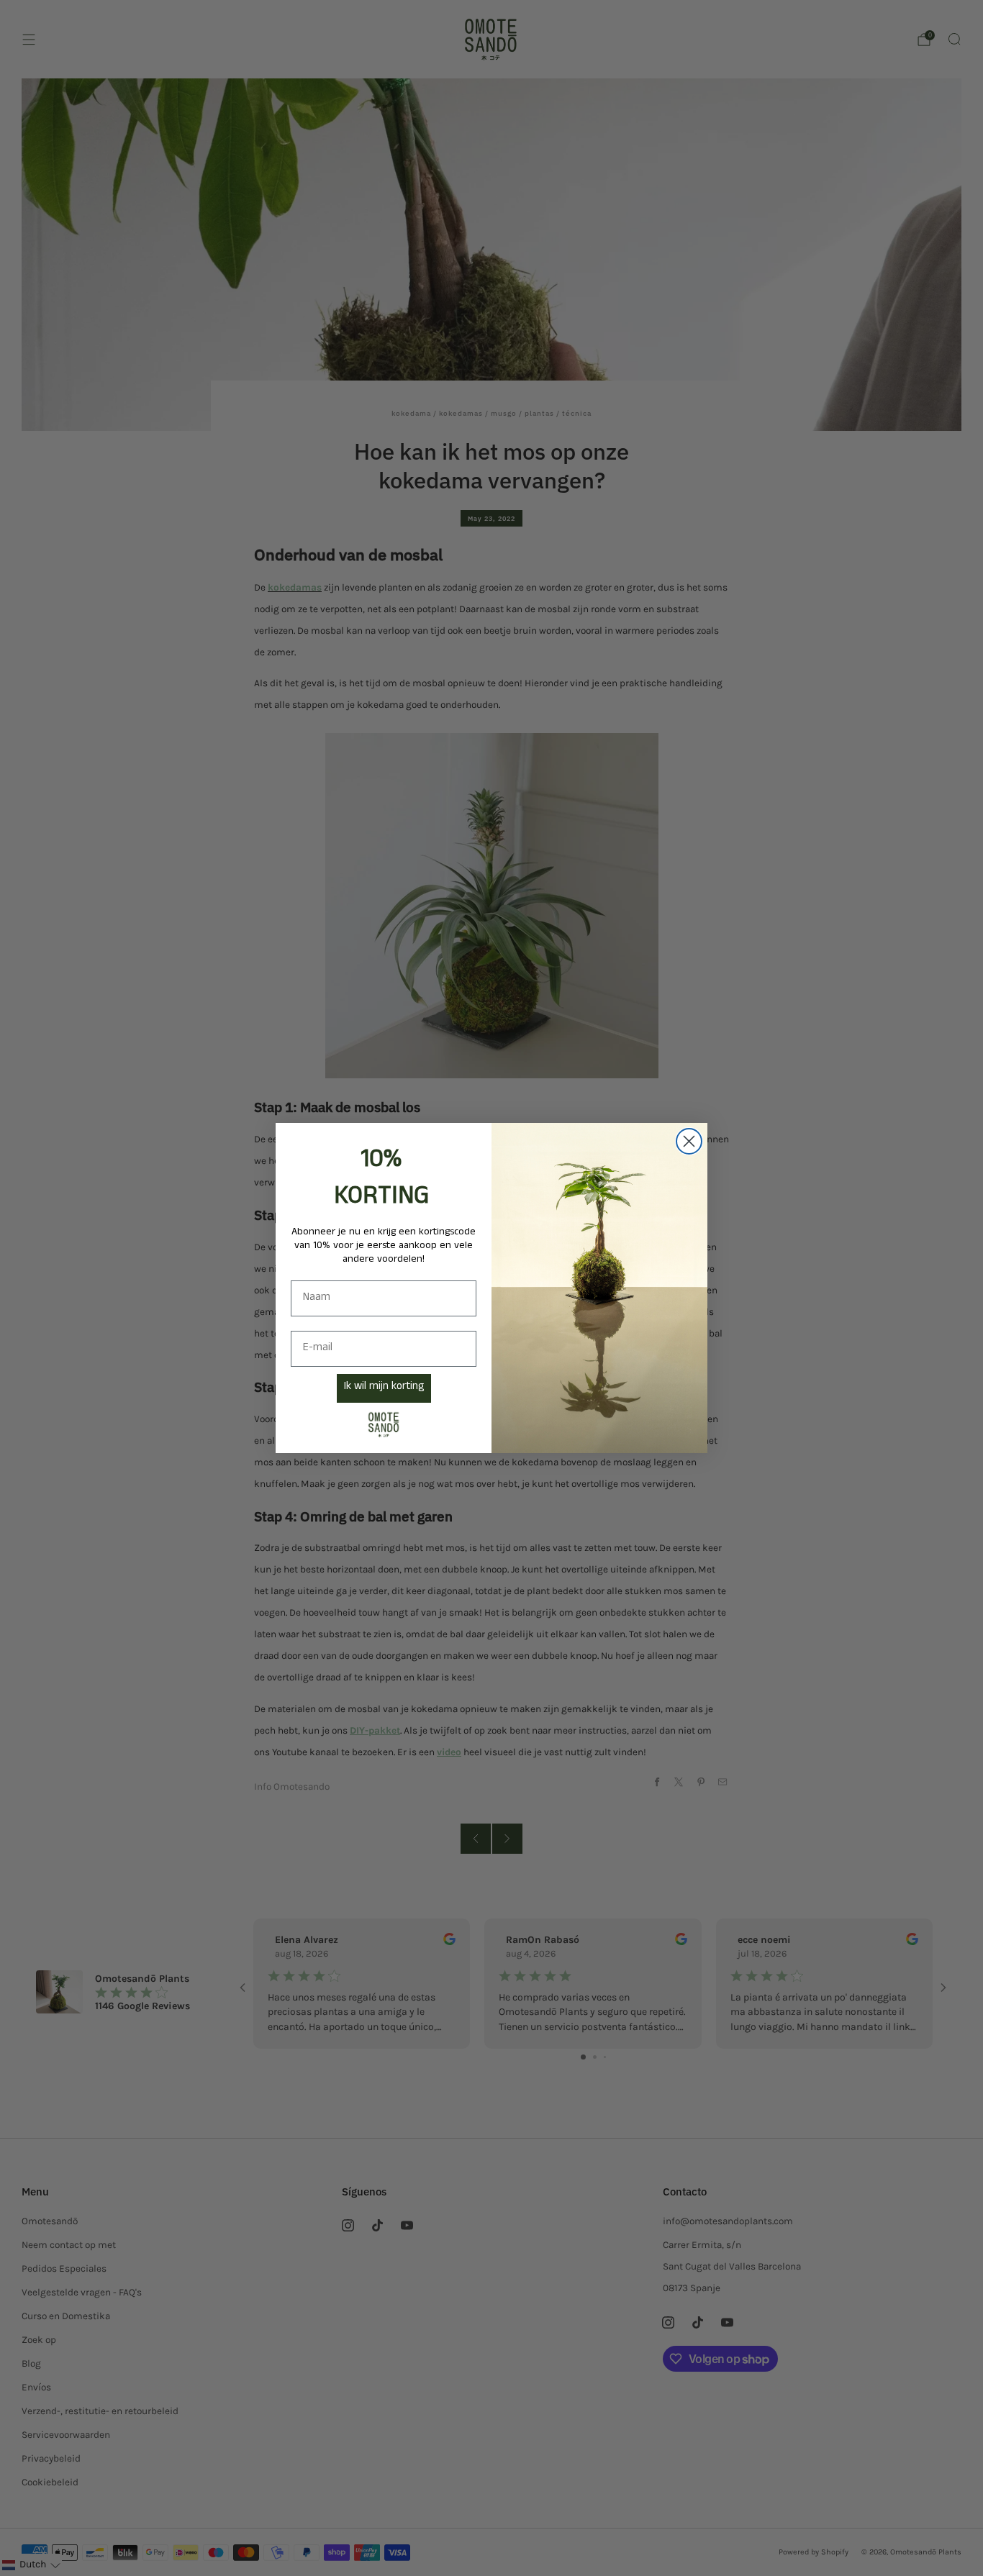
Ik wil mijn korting (384, 1388)
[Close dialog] (689, 1141)
